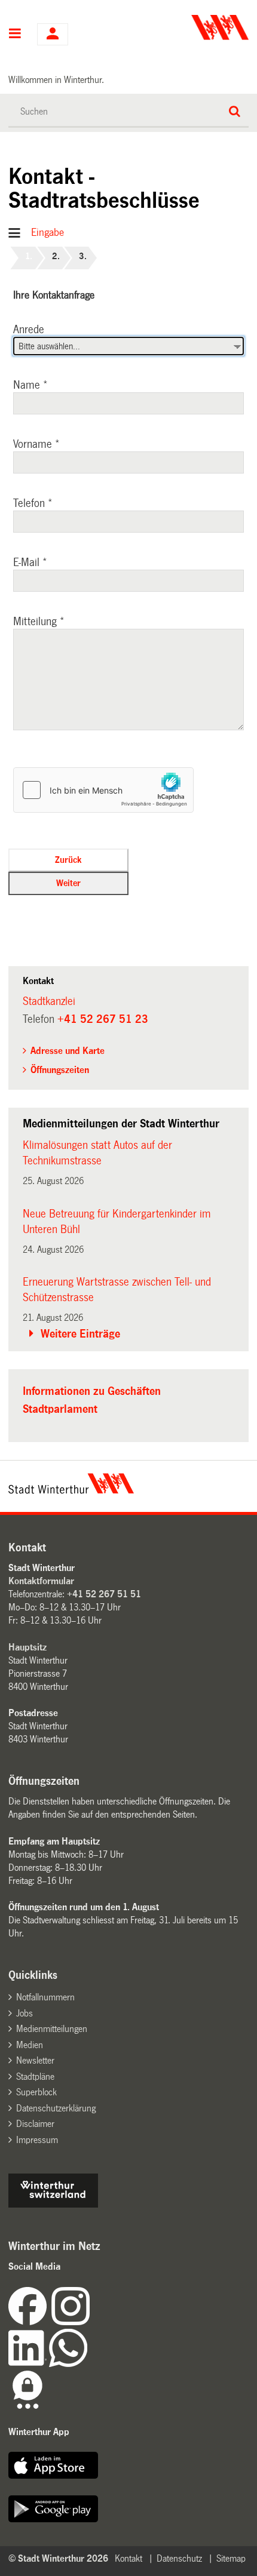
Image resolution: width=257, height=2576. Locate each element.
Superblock (36, 2092)
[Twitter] (91, 2322)
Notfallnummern (45, 1997)
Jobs (25, 2013)
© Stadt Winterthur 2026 (58, 2558)
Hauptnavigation (15, 35)
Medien (30, 2045)
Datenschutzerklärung (56, 2108)
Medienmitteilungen (52, 2029)
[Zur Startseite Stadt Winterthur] (71, 1490)
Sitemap (231, 2558)
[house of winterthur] (53, 2204)
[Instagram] (71, 2322)
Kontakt (128, 2558)
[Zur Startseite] (190, 27)
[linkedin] (29, 2364)
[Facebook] (30, 2322)
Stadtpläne (35, 2077)
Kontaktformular (41, 1581)
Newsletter (35, 2060)
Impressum (37, 2140)
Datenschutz (179, 2558)
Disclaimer (35, 2124)
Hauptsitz (27, 1647)
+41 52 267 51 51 (104, 1594)
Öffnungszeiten (60, 1070)
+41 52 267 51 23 (103, 1019)
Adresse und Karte (68, 1051)
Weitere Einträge (80, 1334)
